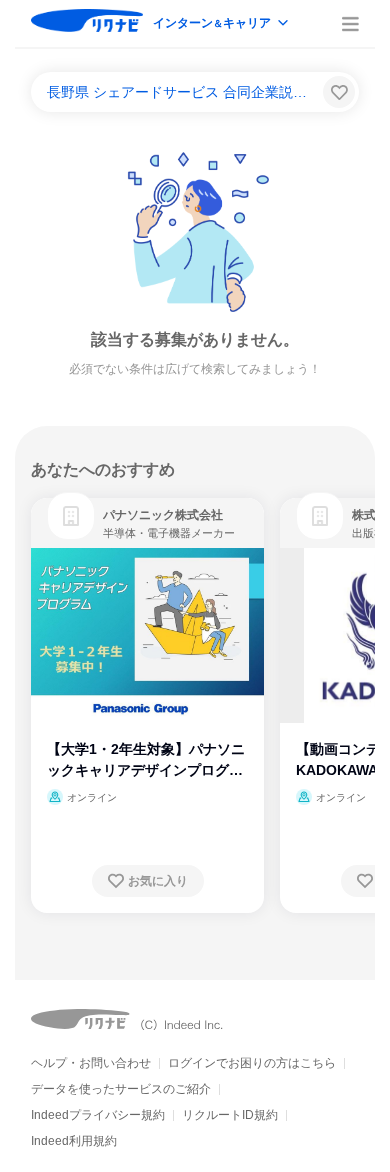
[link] (71, 516)
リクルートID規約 (230, 1115)
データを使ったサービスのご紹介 (121, 1089)
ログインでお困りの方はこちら (252, 1063)
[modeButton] (222, 24)
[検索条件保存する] (339, 92)
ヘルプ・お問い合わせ (91, 1063)
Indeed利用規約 (74, 1141)
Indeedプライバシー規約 (98, 1115)
